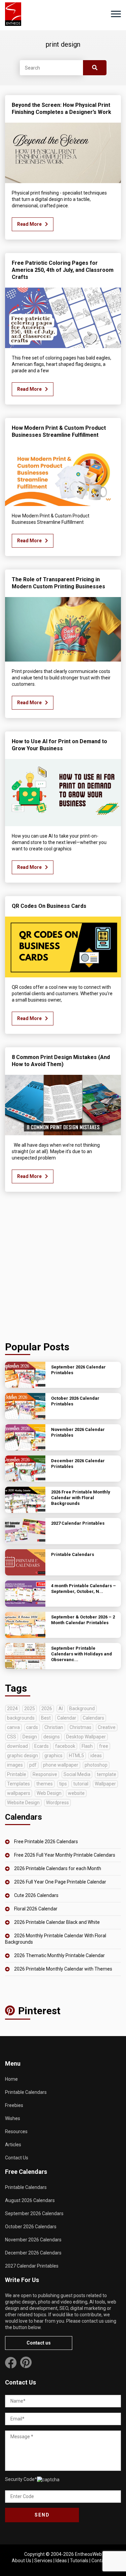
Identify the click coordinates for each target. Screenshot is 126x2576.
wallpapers (19, 1793)
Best (46, 1718)
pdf (33, 1765)
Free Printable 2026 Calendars (46, 1842)
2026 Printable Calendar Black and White (57, 1922)
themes (45, 1784)
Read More (29, 224)
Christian (54, 1727)
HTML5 (76, 1756)
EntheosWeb (88, 2554)
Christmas (80, 1727)
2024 (12, 1708)
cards (32, 1727)
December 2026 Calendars (33, 2253)
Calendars (93, 1718)
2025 (30, 1708)
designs (52, 1737)
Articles (13, 2145)
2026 (47, 1708)
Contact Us (17, 2158)
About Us (22, 2561)
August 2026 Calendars (30, 2200)
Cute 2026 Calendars (36, 1895)
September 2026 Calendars (34, 2213)
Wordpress (57, 1803)
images (15, 1765)
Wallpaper (105, 1784)
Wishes (13, 2118)
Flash (87, 1746)
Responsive (45, 1774)
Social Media (77, 1774)
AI (61, 1708)
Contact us (39, 2343)
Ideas (61, 2561)
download (17, 1746)
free (104, 1746)
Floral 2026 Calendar (36, 1909)
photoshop (96, 1765)
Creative (107, 1727)
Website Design (23, 1803)
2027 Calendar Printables (32, 2266)
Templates (18, 1784)
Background (82, 1708)
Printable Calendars (26, 2092)
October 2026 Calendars (31, 2227)
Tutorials (79, 2561)
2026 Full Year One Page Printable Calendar (60, 1882)
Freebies (14, 2105)
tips (63, 1784)
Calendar (67, 1718)
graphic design (23, 1756)
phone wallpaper (61, 1765)
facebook (65, 1746)
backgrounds (21, 1718)
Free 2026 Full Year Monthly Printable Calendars (65, 1855)
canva (13, 1727)
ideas (96, 1756)
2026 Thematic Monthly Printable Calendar (59, 1955)
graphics (53, 1756)
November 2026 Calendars (33, 2240)
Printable (17, 1774)
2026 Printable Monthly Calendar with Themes (63, 1969)
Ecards (41, 1746)
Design (30, 1737)
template (107, 1774)
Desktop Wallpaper (86, 1737)
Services (43, 2561)
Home (11, 2079)
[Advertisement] (63, 1268)
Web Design (49, 1793)
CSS (12, 1737)
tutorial (81, 1784)
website (76, 1793)
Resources (16, 2131)
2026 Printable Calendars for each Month (58, 1868)
